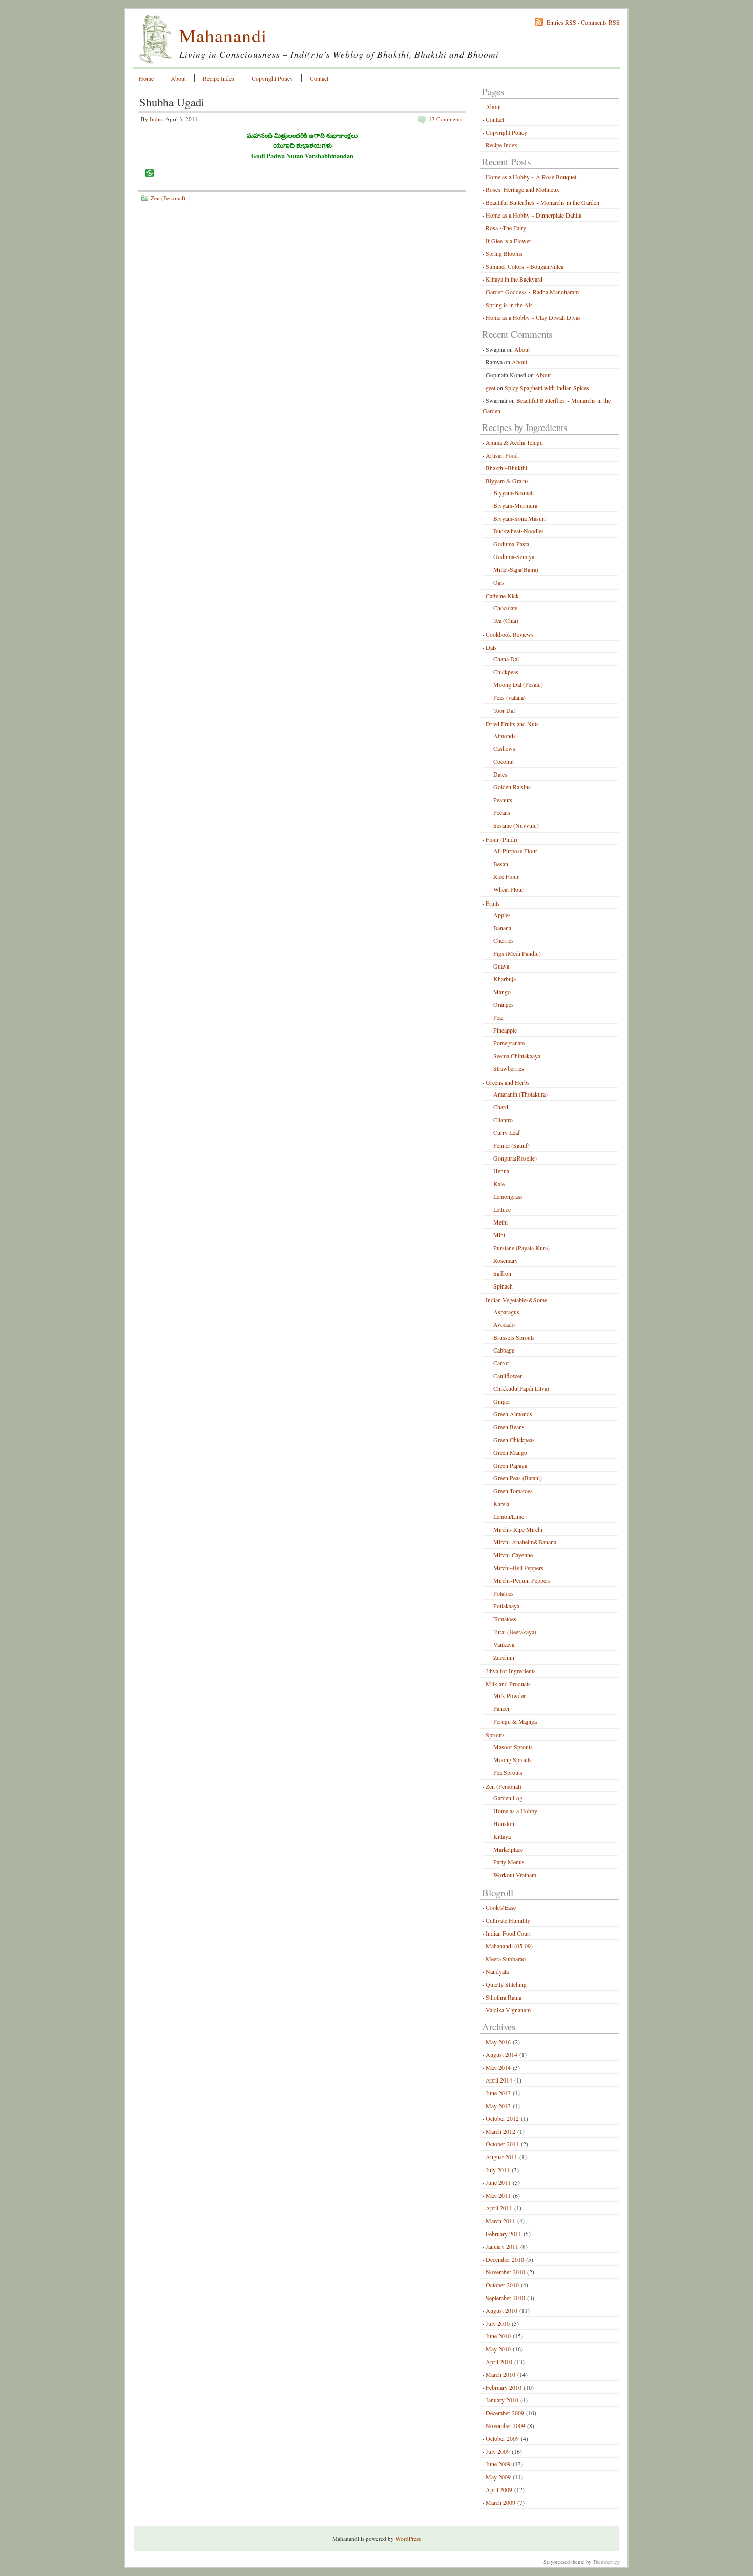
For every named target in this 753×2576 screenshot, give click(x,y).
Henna (501, 1171)
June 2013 (498, 2093)
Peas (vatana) (509, 697)
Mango (502, 992)
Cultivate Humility (508, 1920)
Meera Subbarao (506, 1959)
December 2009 (505, 2413)
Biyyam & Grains (507, 481)
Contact (319, 78)
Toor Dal (504, 710)
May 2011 (498, 2195)
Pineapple (505, 1030)
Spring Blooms (504, 253)
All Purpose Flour (515, 851)
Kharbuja (505, 979)
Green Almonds (513, 1414)
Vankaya (504, 1644)
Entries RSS (561, 22)
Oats (499, 582)
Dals (491, 647)
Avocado (504, 1324)
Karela (501, 1504)
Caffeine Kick (502, 596)
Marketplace (508, 1849)
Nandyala (497, 1971)
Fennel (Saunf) (511, 1145)
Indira (157, 119)
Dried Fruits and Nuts (512, 724)
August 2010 (501, 2310)
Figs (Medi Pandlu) (517, 953)
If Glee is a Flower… (511, 241)
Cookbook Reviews (510, 634)
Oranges (504, 1004)
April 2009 (499, 2489)
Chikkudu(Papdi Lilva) (521, 1388)
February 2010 (504, 2387)
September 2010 (505, 2298)
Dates (500, 774)
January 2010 (502, 2400)
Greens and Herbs (508, 1082)
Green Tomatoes (513, 1491)
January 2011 (502, 2246)
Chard (501, 1107)
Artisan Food (502, 455)
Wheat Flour (508, 889)
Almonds (505, 736)
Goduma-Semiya (514, 556)
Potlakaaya (506, 1606)
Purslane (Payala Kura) (521, 1248)
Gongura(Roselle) (515, 1158)
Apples (502, 915)
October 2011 (502, 2144)
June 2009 (498, 2464)
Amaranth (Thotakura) (520, 1094)
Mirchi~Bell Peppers (518, 1568)
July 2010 (498, 2323)
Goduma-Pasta (511, 544)
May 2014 (498, 2067)
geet (490, 388)
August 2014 (501, 2054)
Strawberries (509, 1068)
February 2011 (504, 2234)
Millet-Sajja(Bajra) (516, 569)
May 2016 (498, 2042)
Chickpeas (506, 672)
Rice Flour (506, 876)
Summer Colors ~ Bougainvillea (525, 266)
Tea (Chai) (506, 620)
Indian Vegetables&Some (516, 1300)
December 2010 (505, 2259)
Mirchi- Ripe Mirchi (518, 1529)
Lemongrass (508, 1196)
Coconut (504, 761)
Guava (501, 966)
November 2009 (505, 2425)
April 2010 (499, 2362)
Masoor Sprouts (513, 1747)
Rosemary (506, 1260)
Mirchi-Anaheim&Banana (525, 1542)
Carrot (501, 1363)
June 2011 (498, 2182)
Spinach (503, 1286)
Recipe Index (219, 78)
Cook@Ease (501, 1907)
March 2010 (500, 2374)
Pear (499, 1017)
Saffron (502, 1273)
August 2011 (501, 2157)
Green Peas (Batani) (518, 1478)
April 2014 (499, 2080)
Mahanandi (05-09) (509, 1946)
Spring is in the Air (509, 305)
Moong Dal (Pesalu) (518, 684)
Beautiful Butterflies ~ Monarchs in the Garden (542, 202)
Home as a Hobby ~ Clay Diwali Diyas (533, 317)
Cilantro (503, 1120)
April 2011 (499, 2208)
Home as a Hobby (515, 1811)
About (178, 78)
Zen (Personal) (168, 198)
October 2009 (502, 2438)
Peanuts (503, 800)
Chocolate (505, 608)
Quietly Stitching (506, 1984)
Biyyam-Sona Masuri (519, 518)
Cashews (504, 748)
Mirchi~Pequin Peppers (522, 1580)
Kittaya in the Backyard (514, 279)
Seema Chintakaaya (517, 1056)
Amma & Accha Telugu (514, 442)
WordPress (408, 2538)
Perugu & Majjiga (515, 1721)
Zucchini (504, 1657)
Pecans (502, 812)
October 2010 (502, 2285)
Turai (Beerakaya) (515, 1632)
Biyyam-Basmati (514, 492)
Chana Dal (506, 659)
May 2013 (498, 2106)
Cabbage (504, 1350)
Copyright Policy (272, 78)
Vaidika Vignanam (508, 2010)
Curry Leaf (507, 1132)
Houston (504, 1823)
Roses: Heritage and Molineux (522, 189)
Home (146, 78)
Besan (501, 864)
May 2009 (498, 2477)
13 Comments (445, 119)
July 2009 (498, 2451)
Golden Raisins (512, 787)
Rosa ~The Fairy (506, 228)
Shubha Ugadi (172, 102)
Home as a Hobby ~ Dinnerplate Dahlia (534, 215)
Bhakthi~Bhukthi (506, 468)
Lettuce (502, 1209)
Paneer (501, 1708)
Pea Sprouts (508, 1772)
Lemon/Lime (509, 1516)
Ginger (502, 1401)
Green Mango (510, 1452)
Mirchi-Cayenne (513, 1555)
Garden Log (508, 1798)
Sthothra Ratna (504, 1997)
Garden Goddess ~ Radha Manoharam (532, 292)
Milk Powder (509, 1695)
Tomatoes (505, 1619)
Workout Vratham (515, 1875)
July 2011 (498, 2170)
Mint (499, 1235)
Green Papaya (510, 1465)
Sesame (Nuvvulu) (516, 825)
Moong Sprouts (513, 1759)
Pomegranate (509, 1043)
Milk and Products (508, 1684)
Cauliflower (508, 1376)
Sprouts (495, 1735)
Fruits (493, 903)
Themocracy (606, 2562)
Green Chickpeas (514, 1440)
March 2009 (500, 2502)
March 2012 (500, 2131)
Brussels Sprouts (514, 1337)
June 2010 (498, 2336)
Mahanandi (223, 35)
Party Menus (509, 1862)
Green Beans (509, 1427)
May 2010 (498, 2349)
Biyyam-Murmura (515, 505)
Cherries (504, 940)
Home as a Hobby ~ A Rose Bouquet (531, 177)
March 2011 (500, 2221)
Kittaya (502, 1836)
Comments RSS (600, 22)
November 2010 (505, 2272)
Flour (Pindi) (501, 839)
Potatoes (504, 1593)
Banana (502, 928)
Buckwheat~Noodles (519, 531)
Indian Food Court (508, 1933)
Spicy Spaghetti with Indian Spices (547, 388)
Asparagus (506, 1312)
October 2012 (502, 2118)
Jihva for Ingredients (511, 1671)
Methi (500, 1222)
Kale (499, 1184)
